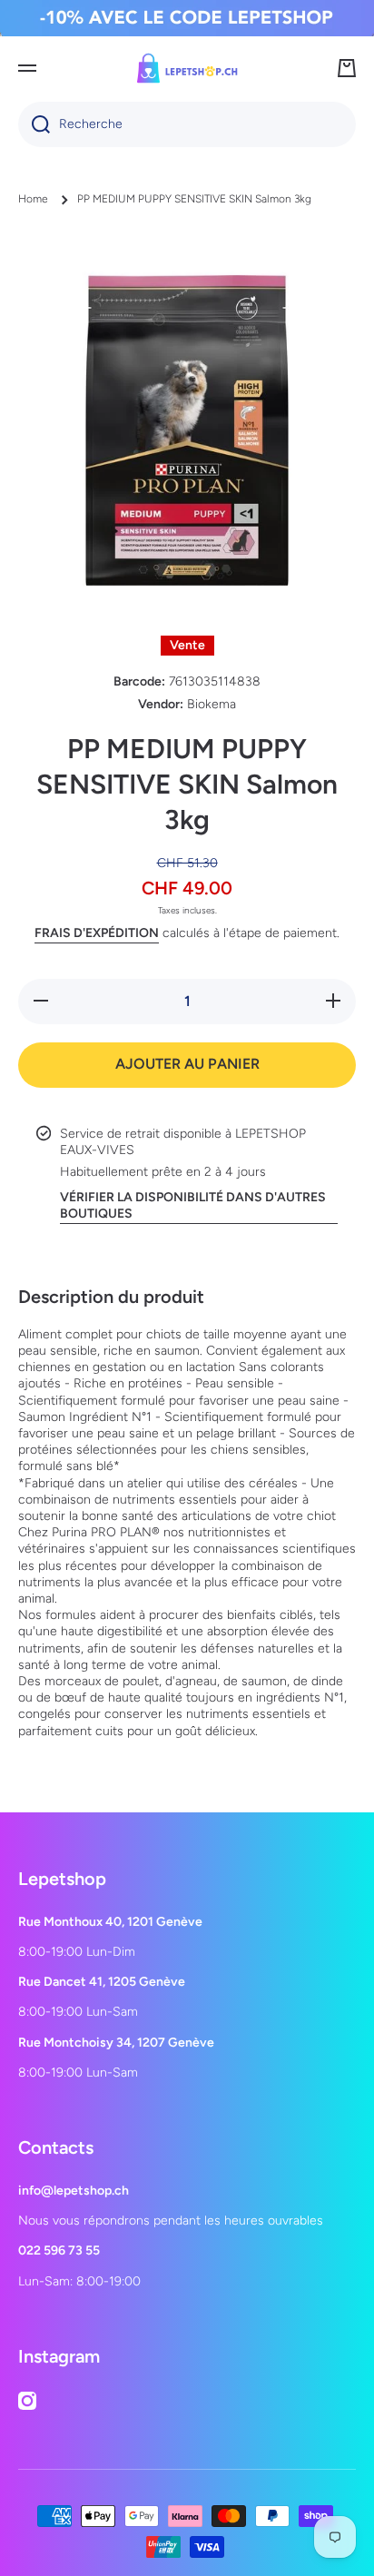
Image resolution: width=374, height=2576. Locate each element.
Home (33, 199)
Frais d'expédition (97, 933)
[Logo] (187, 68)
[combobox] (187, 124)
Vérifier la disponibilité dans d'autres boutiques (193, 1205)
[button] (347, 68)
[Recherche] (34, 124)
